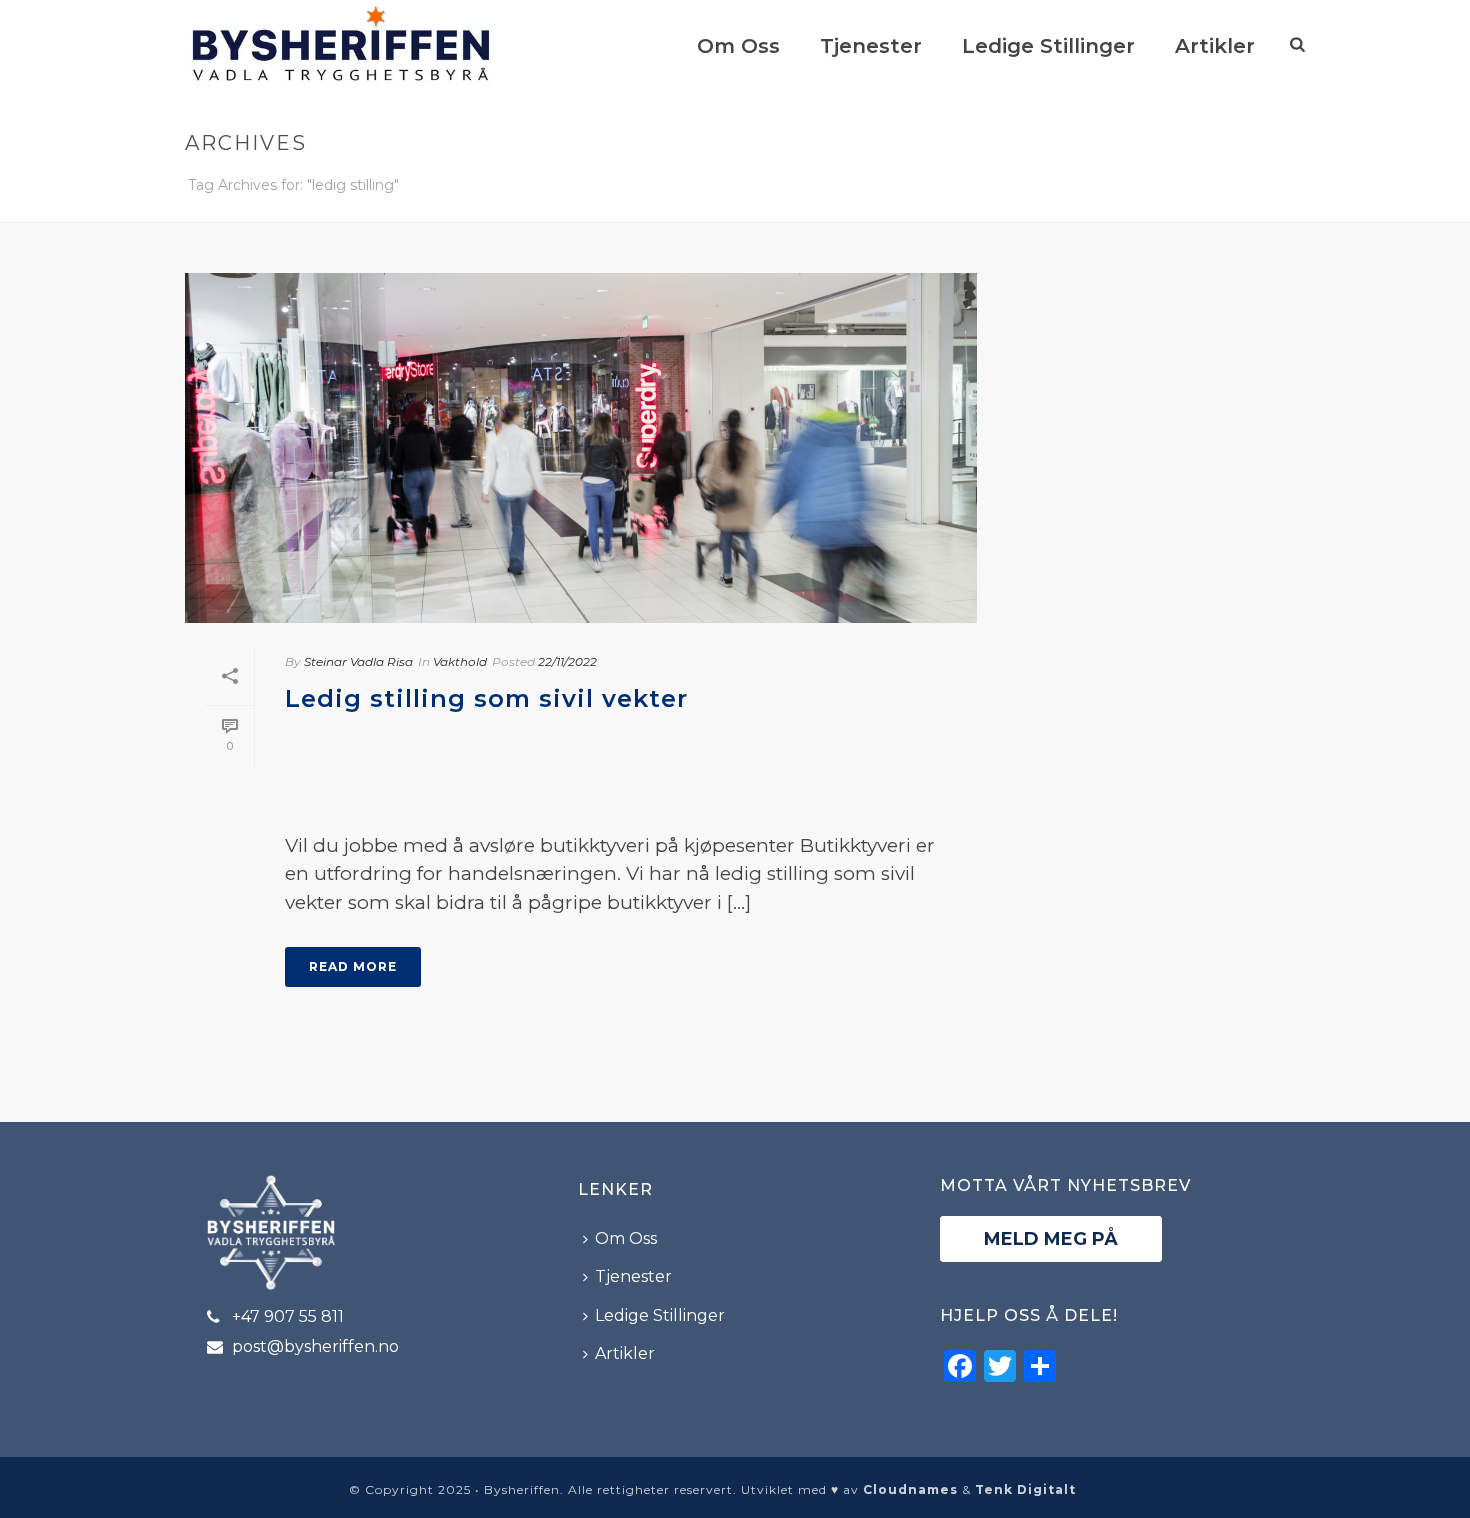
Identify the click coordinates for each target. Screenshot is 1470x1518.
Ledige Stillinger (1048, 46)
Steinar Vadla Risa (358, 661)
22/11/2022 (567, 661)
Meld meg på (1051, 1239)
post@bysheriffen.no (315, 1347)
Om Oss (738, 46)
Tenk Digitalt (1025, 1489)
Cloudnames (910, 1489)
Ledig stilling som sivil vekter (486, 698)
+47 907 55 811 (288, 1317)
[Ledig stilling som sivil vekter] (581, 448)
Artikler (1215, 46)
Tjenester (871, 46)
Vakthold (460, 661)
